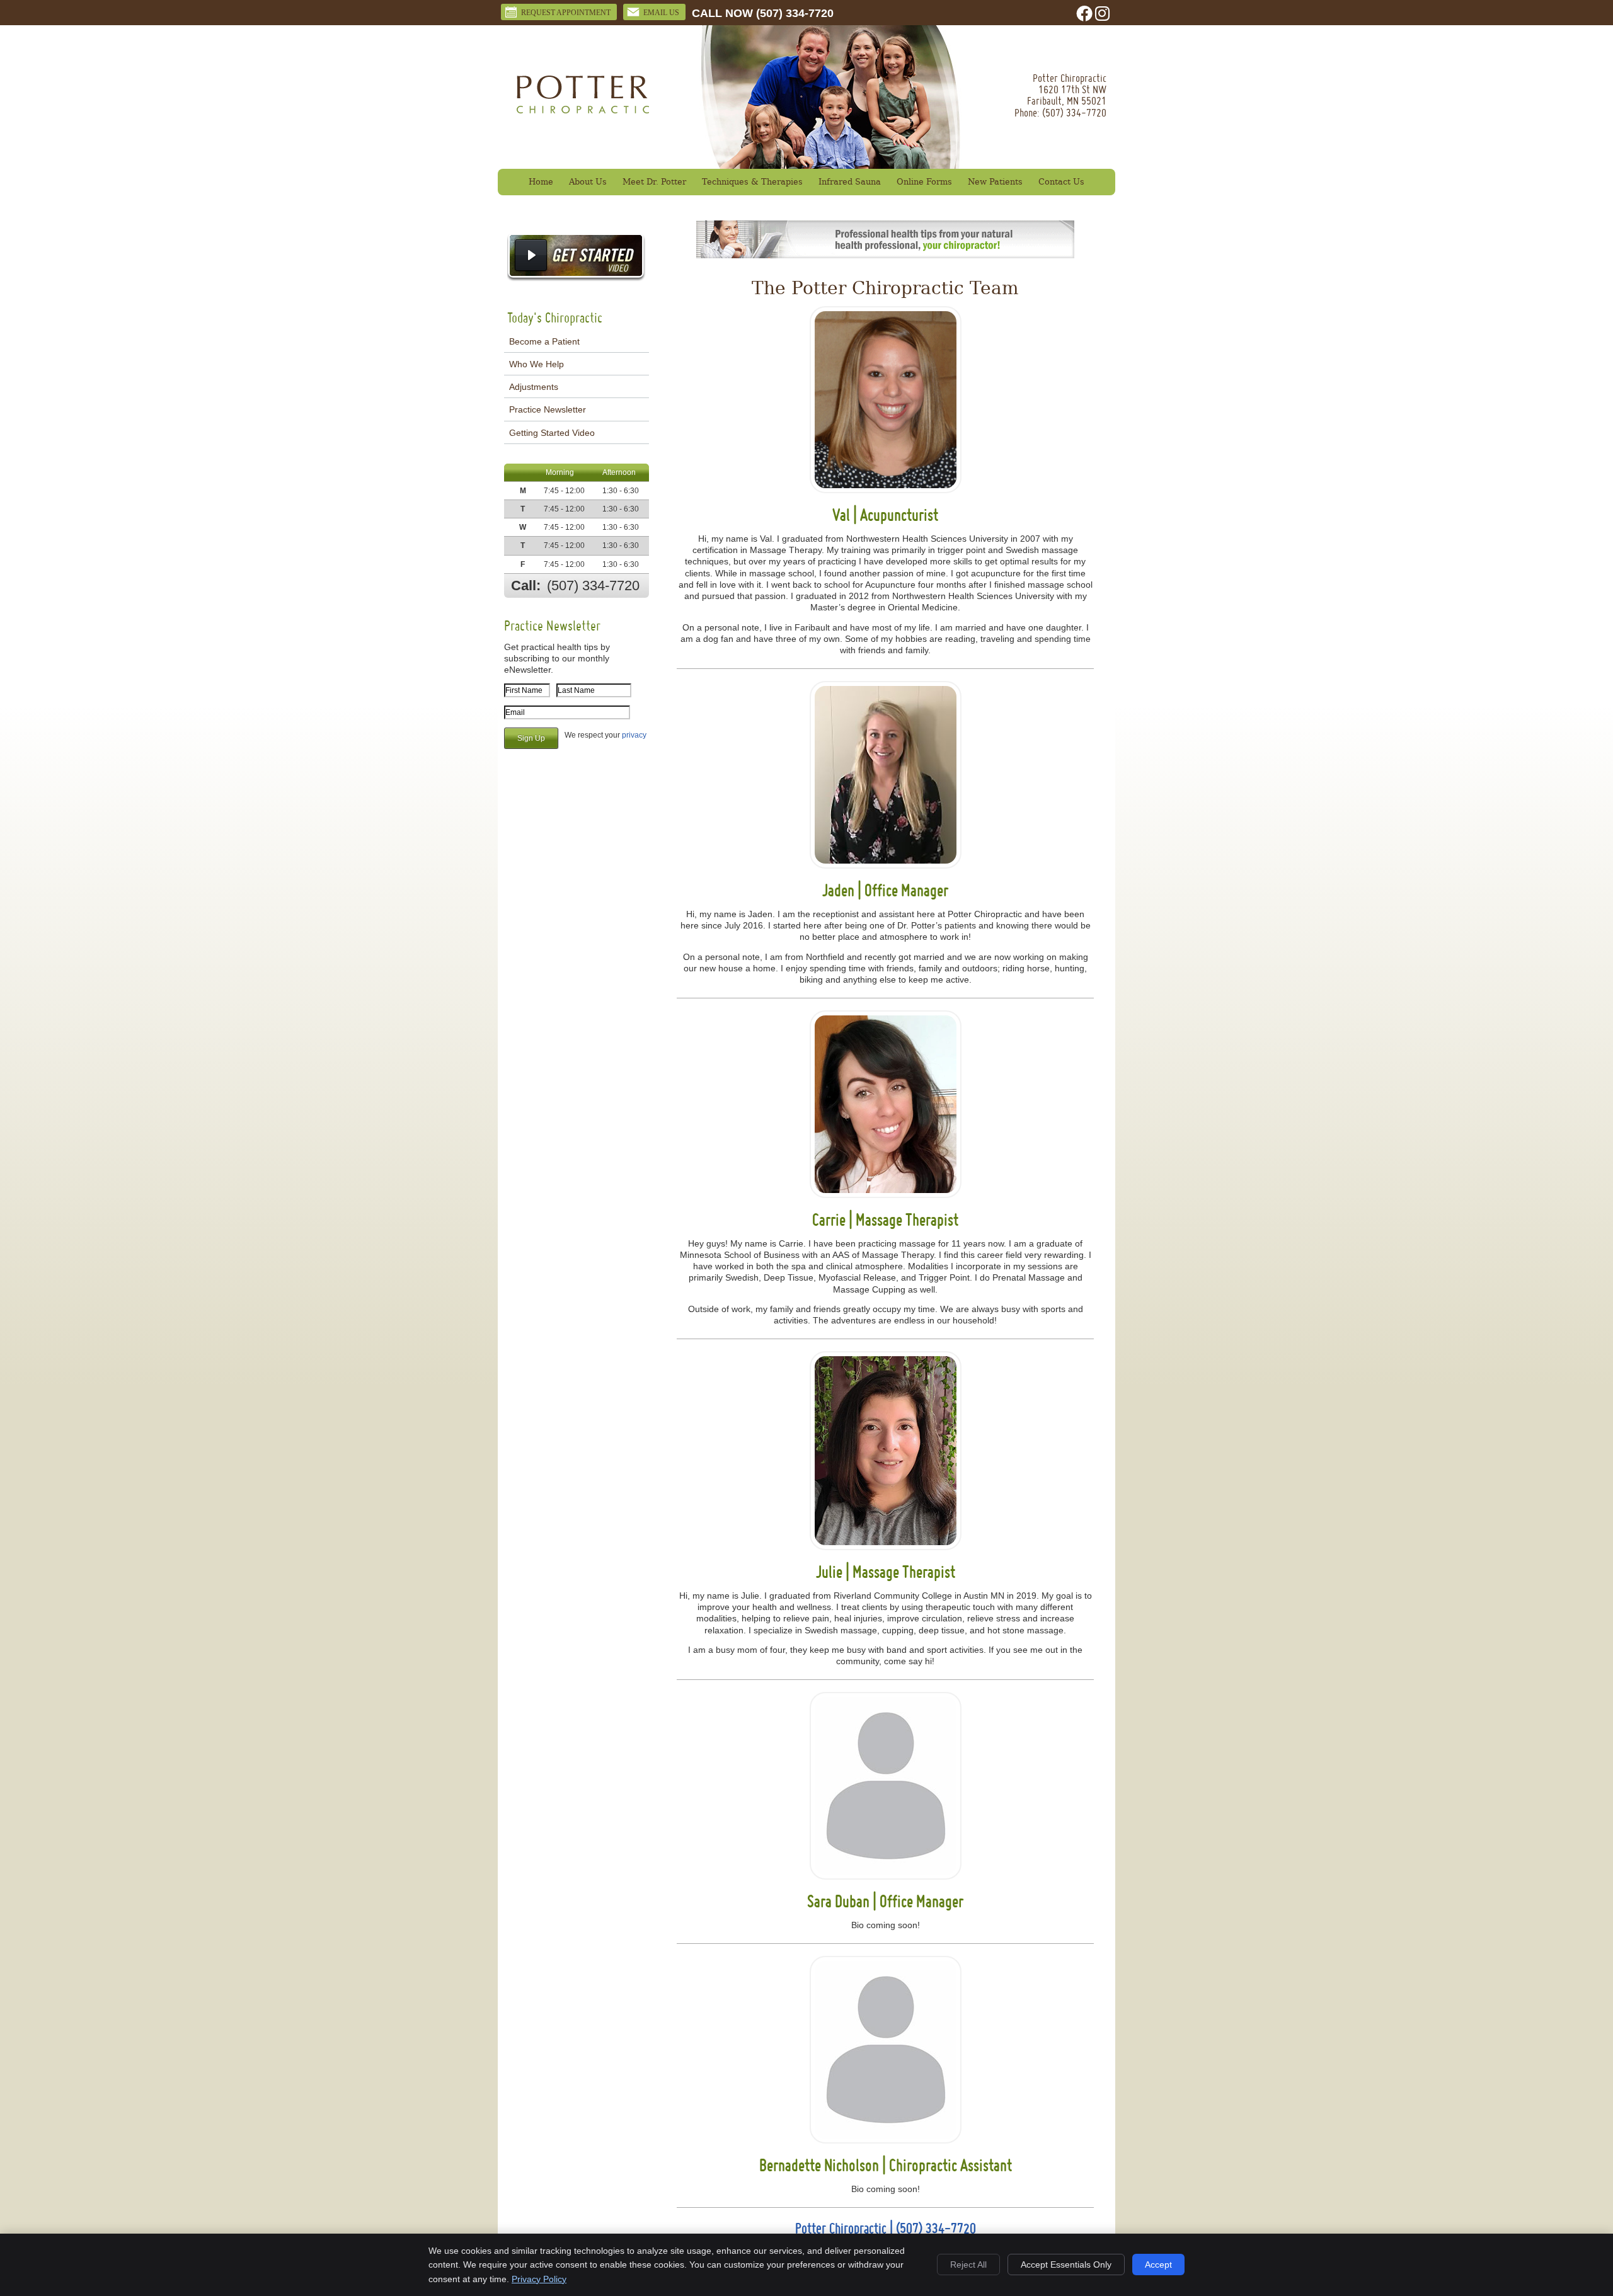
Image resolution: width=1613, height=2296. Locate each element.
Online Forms (924, 182)
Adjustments (534, 387)
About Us (588, 182)
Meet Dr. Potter (654, 182)
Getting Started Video (552, 433)
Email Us (661, 13)
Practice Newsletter (548, 409)
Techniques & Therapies (752, 182)
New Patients (995, 182)
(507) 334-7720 (795, 13)
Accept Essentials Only (1066, 2265)
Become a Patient (544, 341)
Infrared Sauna (850, 182)
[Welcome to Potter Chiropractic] (583, 110)
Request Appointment (566, 13)
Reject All (968, 2265)
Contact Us (1061, 182)
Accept (1158, 2265)
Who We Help (537, 364)
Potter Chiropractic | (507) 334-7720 (886, 2228)
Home (541, 182)
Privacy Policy (539, 2279)
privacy (634, 735)
